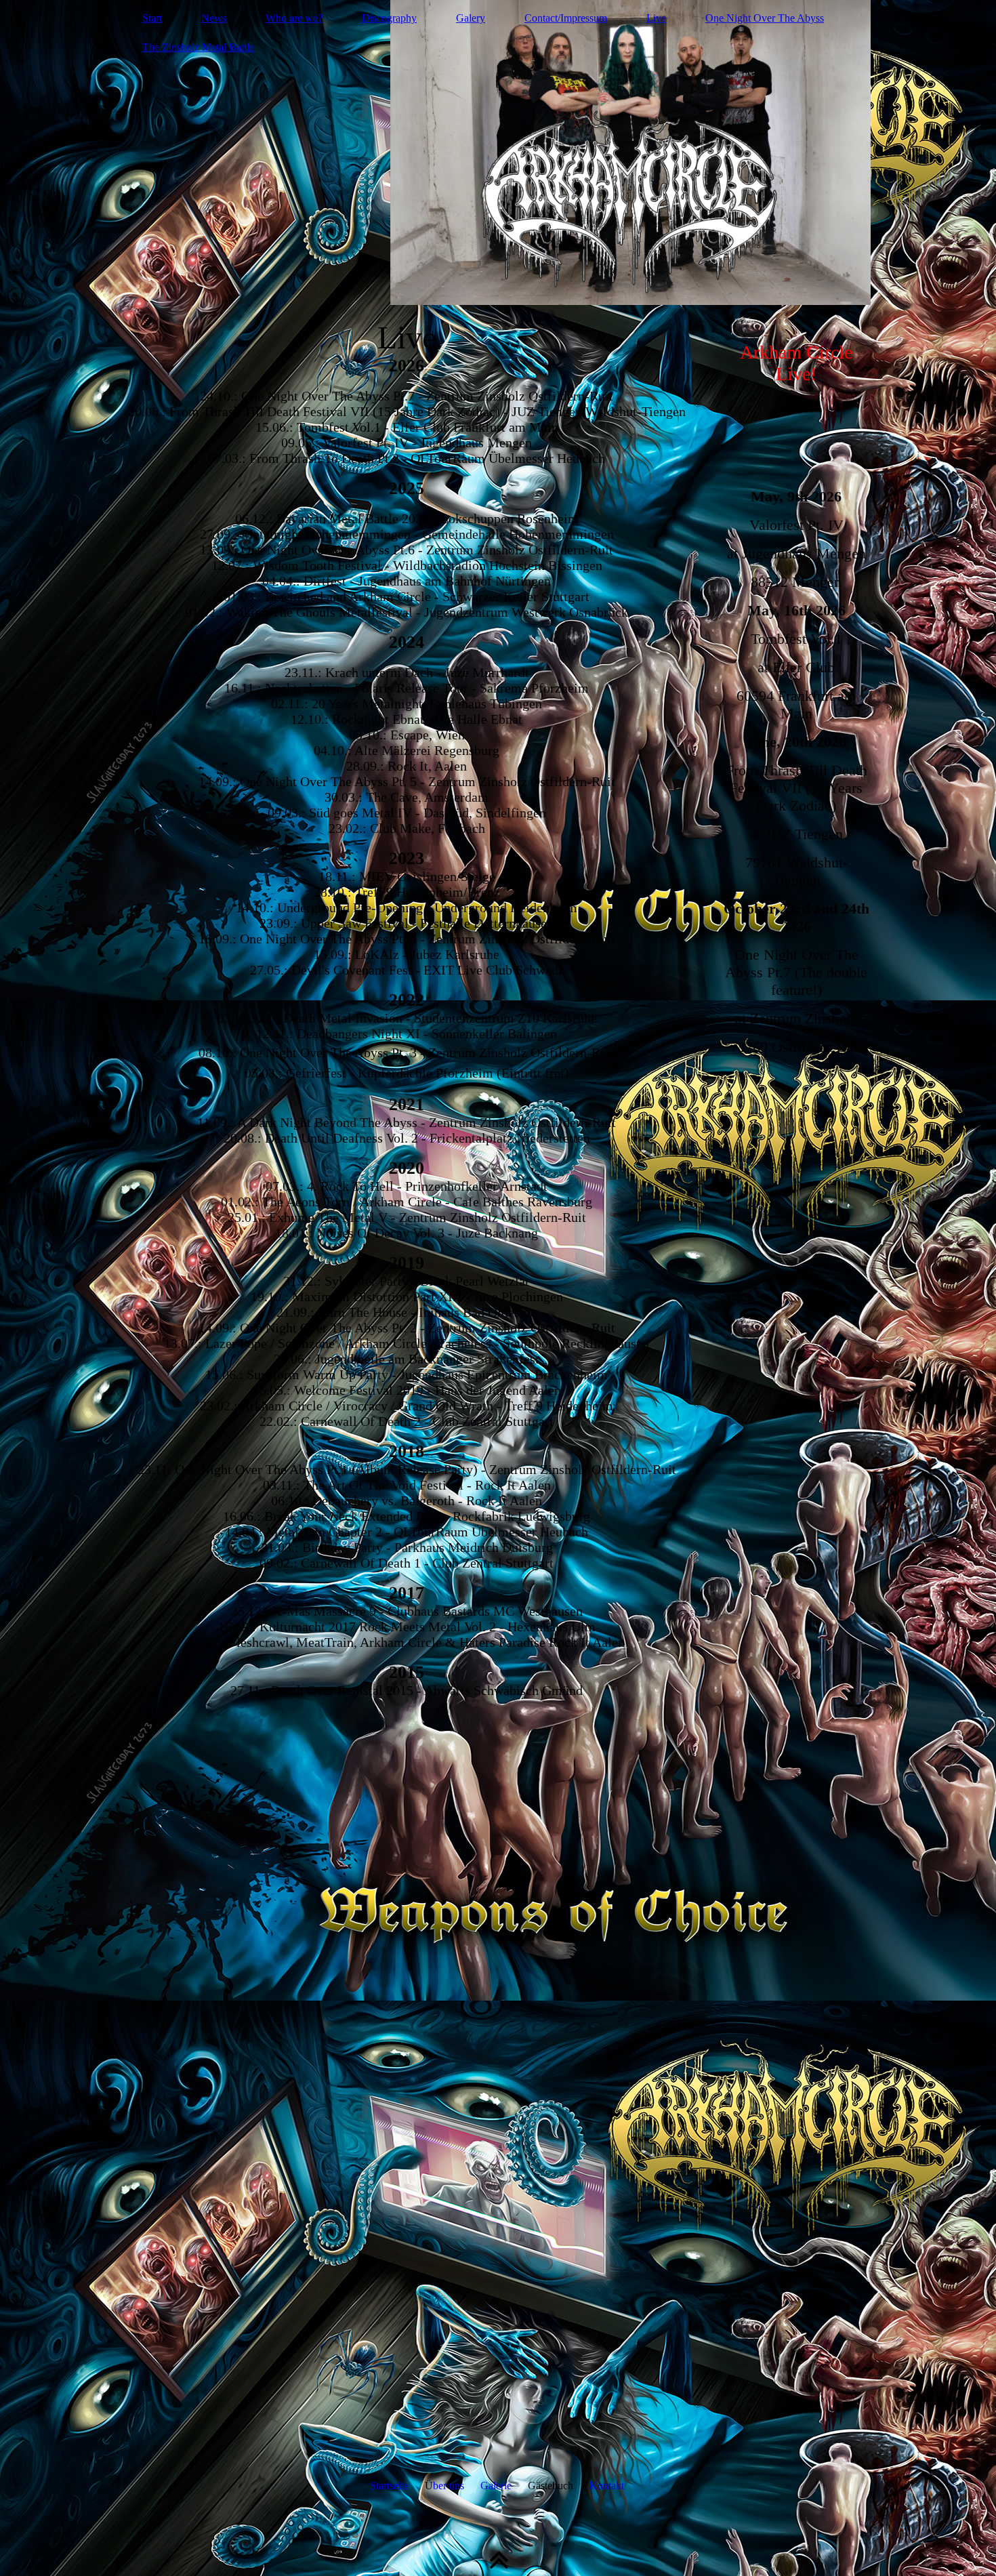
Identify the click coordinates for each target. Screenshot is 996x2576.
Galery (471, 18)
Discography (389, 18)
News (214, 18)
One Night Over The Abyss (765, 18)
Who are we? (294, 18)
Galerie (496, 2486)
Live (656, 18)
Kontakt (607, 2486)
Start (152, 18)
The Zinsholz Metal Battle (198, 47)
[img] (498, 152)
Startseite (389, 2486)
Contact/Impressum (566, 18)
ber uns (449, 2486)
